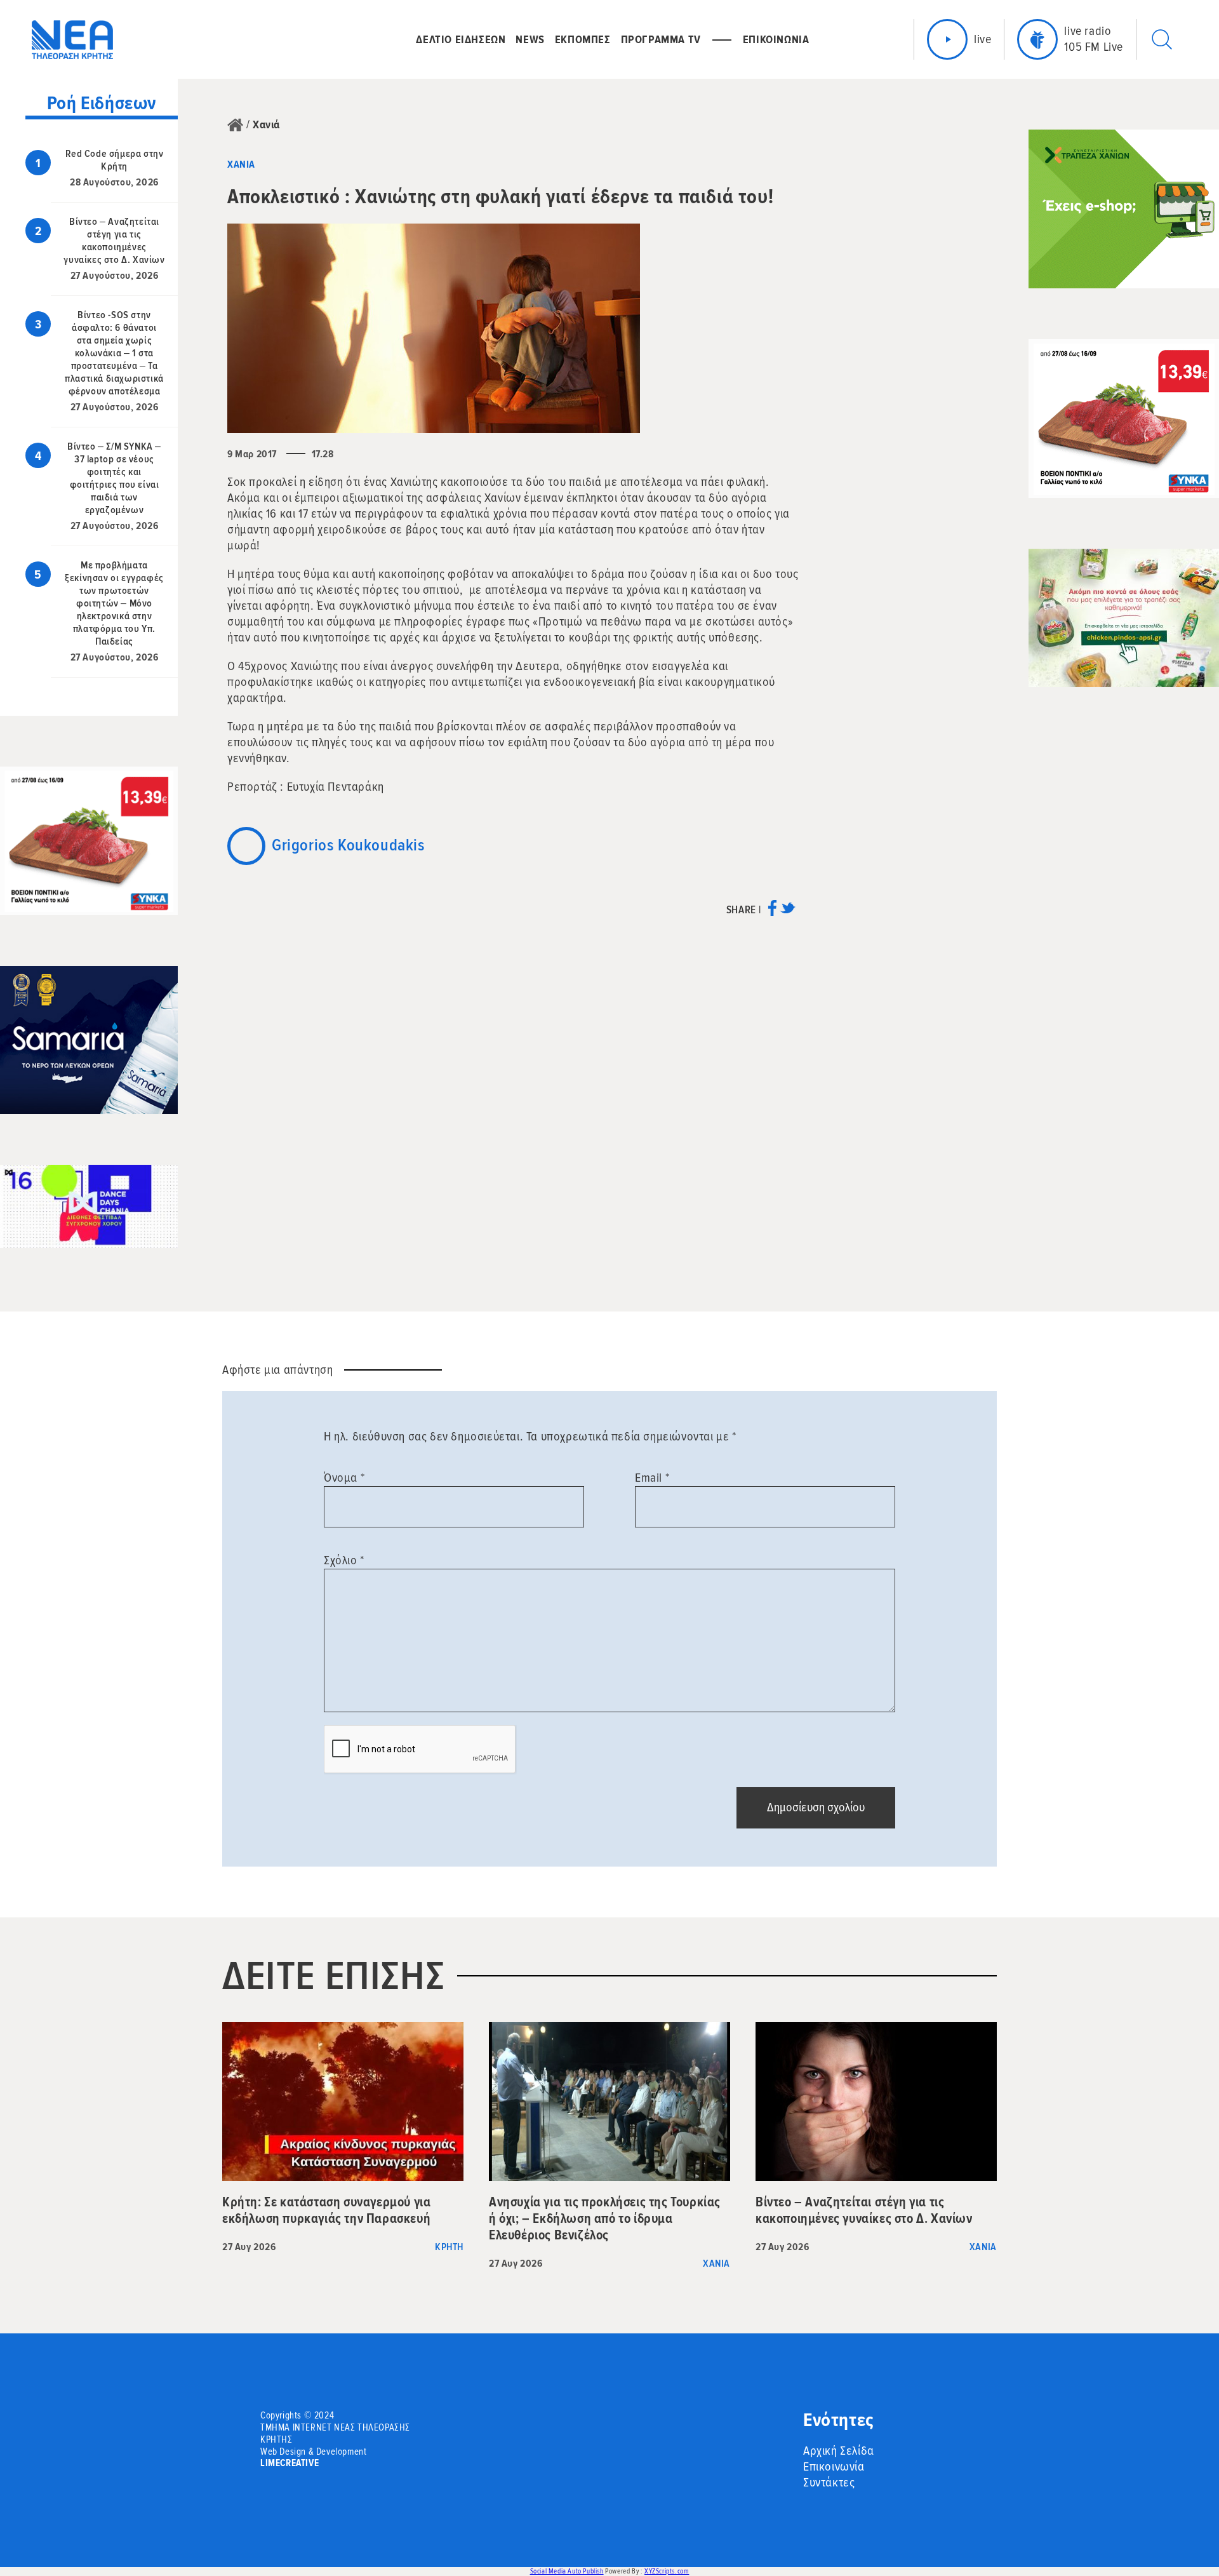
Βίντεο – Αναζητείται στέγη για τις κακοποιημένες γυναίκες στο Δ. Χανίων (114, 241)
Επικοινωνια (776, 39)
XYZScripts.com (667, 2571)
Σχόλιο (344, 1560)
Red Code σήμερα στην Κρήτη (115, 160)
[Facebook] (772, 912)
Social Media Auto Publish (567, 2571)
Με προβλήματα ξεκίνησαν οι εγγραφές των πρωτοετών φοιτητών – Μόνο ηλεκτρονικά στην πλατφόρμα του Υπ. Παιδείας (114, 603)
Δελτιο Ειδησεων (461, 39)
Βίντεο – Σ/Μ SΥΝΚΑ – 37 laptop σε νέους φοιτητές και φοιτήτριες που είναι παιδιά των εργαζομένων (114, 478)
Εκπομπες (583, 39)
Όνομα (344, 1478)
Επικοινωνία (834, 2467)
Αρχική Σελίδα (839, 2451)
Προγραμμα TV (661, 39)
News (530, 39)
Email (652, 1478)
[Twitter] (788, 912)
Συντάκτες (829, 2483)
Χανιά (266, 124)
